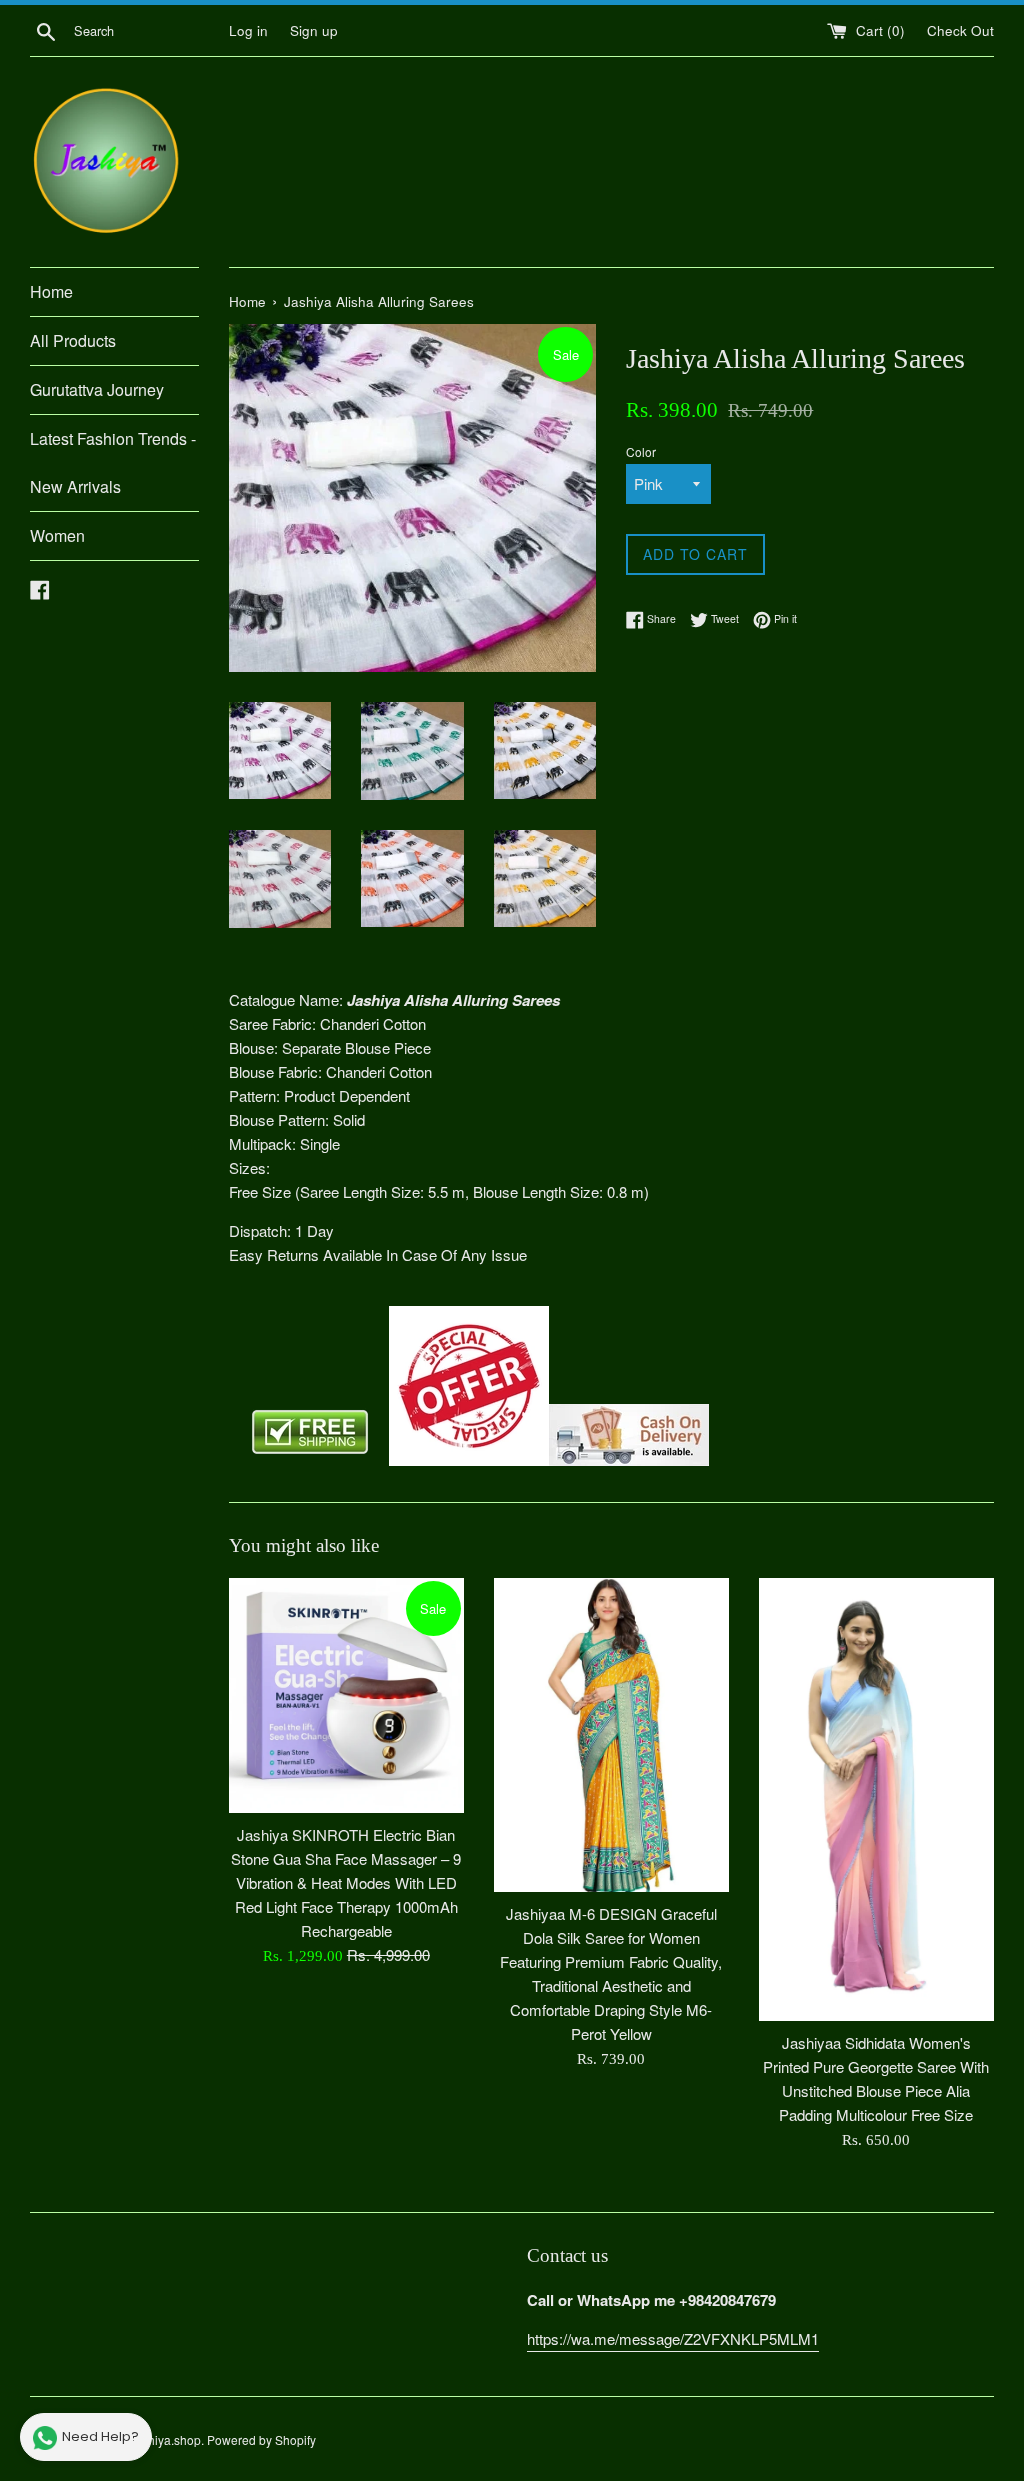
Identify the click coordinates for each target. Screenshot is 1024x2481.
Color (641, 451)
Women (57, 535)
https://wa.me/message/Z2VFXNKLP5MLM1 (673, 2338)
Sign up (314, 30)
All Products (73, 340)
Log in (248, 30)
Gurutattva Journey (97, 389)
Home (51, 291)
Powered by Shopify (261, 2439)
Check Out (960, 30)
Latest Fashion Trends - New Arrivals (113, 462)
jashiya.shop (166, 2439)
